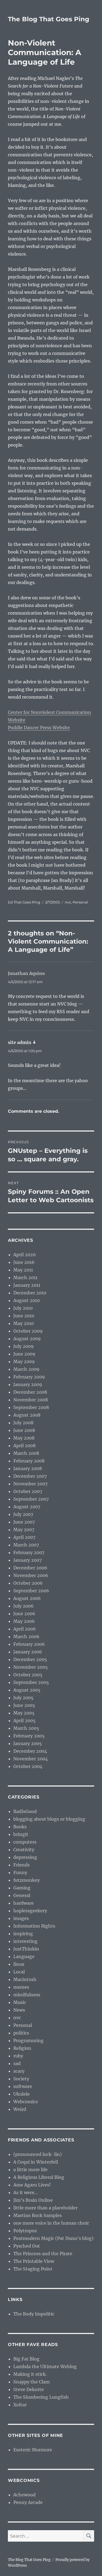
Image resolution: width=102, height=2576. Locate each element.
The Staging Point (33, 2269)
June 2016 (24, 1262)
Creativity (24, 1850)
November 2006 (31, 1575)
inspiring (23, 1934)
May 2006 (24, 1621)
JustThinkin (26, 1949)
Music (20, 2002)
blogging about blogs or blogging (49, 1819)
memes (21, 1987)
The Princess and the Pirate (43, 2254)
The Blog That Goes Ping (49, 19)
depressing (25, 1857)
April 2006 (25, 1629)
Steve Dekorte (29, 2389)
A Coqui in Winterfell (36, 2162)
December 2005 (30, 1659)
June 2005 (24, 1705)
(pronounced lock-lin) (38, 2154)
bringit (21, 1834)
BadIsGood (25, 1811)
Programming (28, 2041)
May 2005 (24, 1713)
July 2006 (24, 1606)
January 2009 (28, 1384)
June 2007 (24, 1522)
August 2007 (27, 1507)
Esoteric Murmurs (33, 2450)
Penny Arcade (28, 2502)
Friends (21, 1865)
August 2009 (27, 1339)
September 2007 (31, 1499)
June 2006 (24, 1614)
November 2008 (31, 1400)
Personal (80, 902)
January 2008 (28, 1468)
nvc (68, 902)
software (23, 2086)
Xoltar (20, 2405)
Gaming (22, 1888)
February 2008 (29, 1461)
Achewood (24, 2495)
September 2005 (31, 1682)
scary (19, 2071)
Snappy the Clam (32, 2382)
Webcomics (26, 2102)
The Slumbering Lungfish (41, 2397)
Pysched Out (27, 2246)
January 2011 (27, 1285)
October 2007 (28, 1491)
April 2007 (24, 1537)
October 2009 (28, 1331)
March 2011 (25, 1277)
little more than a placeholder (45, 2208)
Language (24, 1956)
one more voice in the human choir (51, 2223)
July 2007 (23, 1514)
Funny (20, 1872)
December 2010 (30, 1293)
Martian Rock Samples (38, 2215)
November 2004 (31, 1759)
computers (25, 1842)
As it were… (26, 2192)
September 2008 (31, 1407)
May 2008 (24, 1438)
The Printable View (34, 2261)
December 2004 (30, 1751)
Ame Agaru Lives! (32, 2185)
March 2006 (26, 1636)
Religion (22, 2048)
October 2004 (28, 1766)
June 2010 (24, 1316)
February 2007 (29, 1552)
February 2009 (29, 1377)
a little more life (30, 2170)
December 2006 (30, 1568)
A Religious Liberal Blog (39, 2177)
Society (21, 2079)
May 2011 (23, 1270)
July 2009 (24, 1346)
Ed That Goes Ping (24, 902)
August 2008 (27, 1415)
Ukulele (21, 2094)
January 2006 (28, 1652)
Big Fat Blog (26, 2359)
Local (19, 1972)
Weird (20, 2109)
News (19, 2010)
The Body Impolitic (34, 2314)
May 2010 (24, 1323)
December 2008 (30, 1392)
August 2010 (27, 1300)
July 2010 (23, 1308)
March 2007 (26, 1545)
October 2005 (28, 1675)
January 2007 (27, 1560)
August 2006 (27, 1598)
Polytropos (25, 2231)
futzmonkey (27, 1880)
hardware (24, 1903)
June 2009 (24, 1354)
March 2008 (26, 1453)
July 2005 (23, 1698)
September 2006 (31, 1591)
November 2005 (31, 1667)
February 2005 (29, 1736)
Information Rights (34, 1926)
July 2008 (23, 1423)
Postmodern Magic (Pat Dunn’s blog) (53, 2238)
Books (20, 1827)
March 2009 (26, 1369)
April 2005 (24, 1721)
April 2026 (25, 1255)
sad (17, 2063)
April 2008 (24, 1446)
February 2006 (29, 1644)
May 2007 (24, 1530)
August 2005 (27, 1690)
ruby (18, 2056)
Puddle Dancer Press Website (39, 728)
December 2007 (30, 1476)
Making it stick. (30, 2374)
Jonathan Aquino (26, 973)
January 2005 (28, 1743)
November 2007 (30, 1484)
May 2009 (24, 1362)
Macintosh (25, 1979)
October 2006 (28, 1583)
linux (19, 1964)
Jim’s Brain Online (33, 2200)
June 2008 (24, 1430)
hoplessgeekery (30, 1911)
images (21, 1918)
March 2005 (26, 1728)
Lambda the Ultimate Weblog (45, 2366)
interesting (25, 1941)
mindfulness (27, 1995)
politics (21, 2033)
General (22, 1895)
